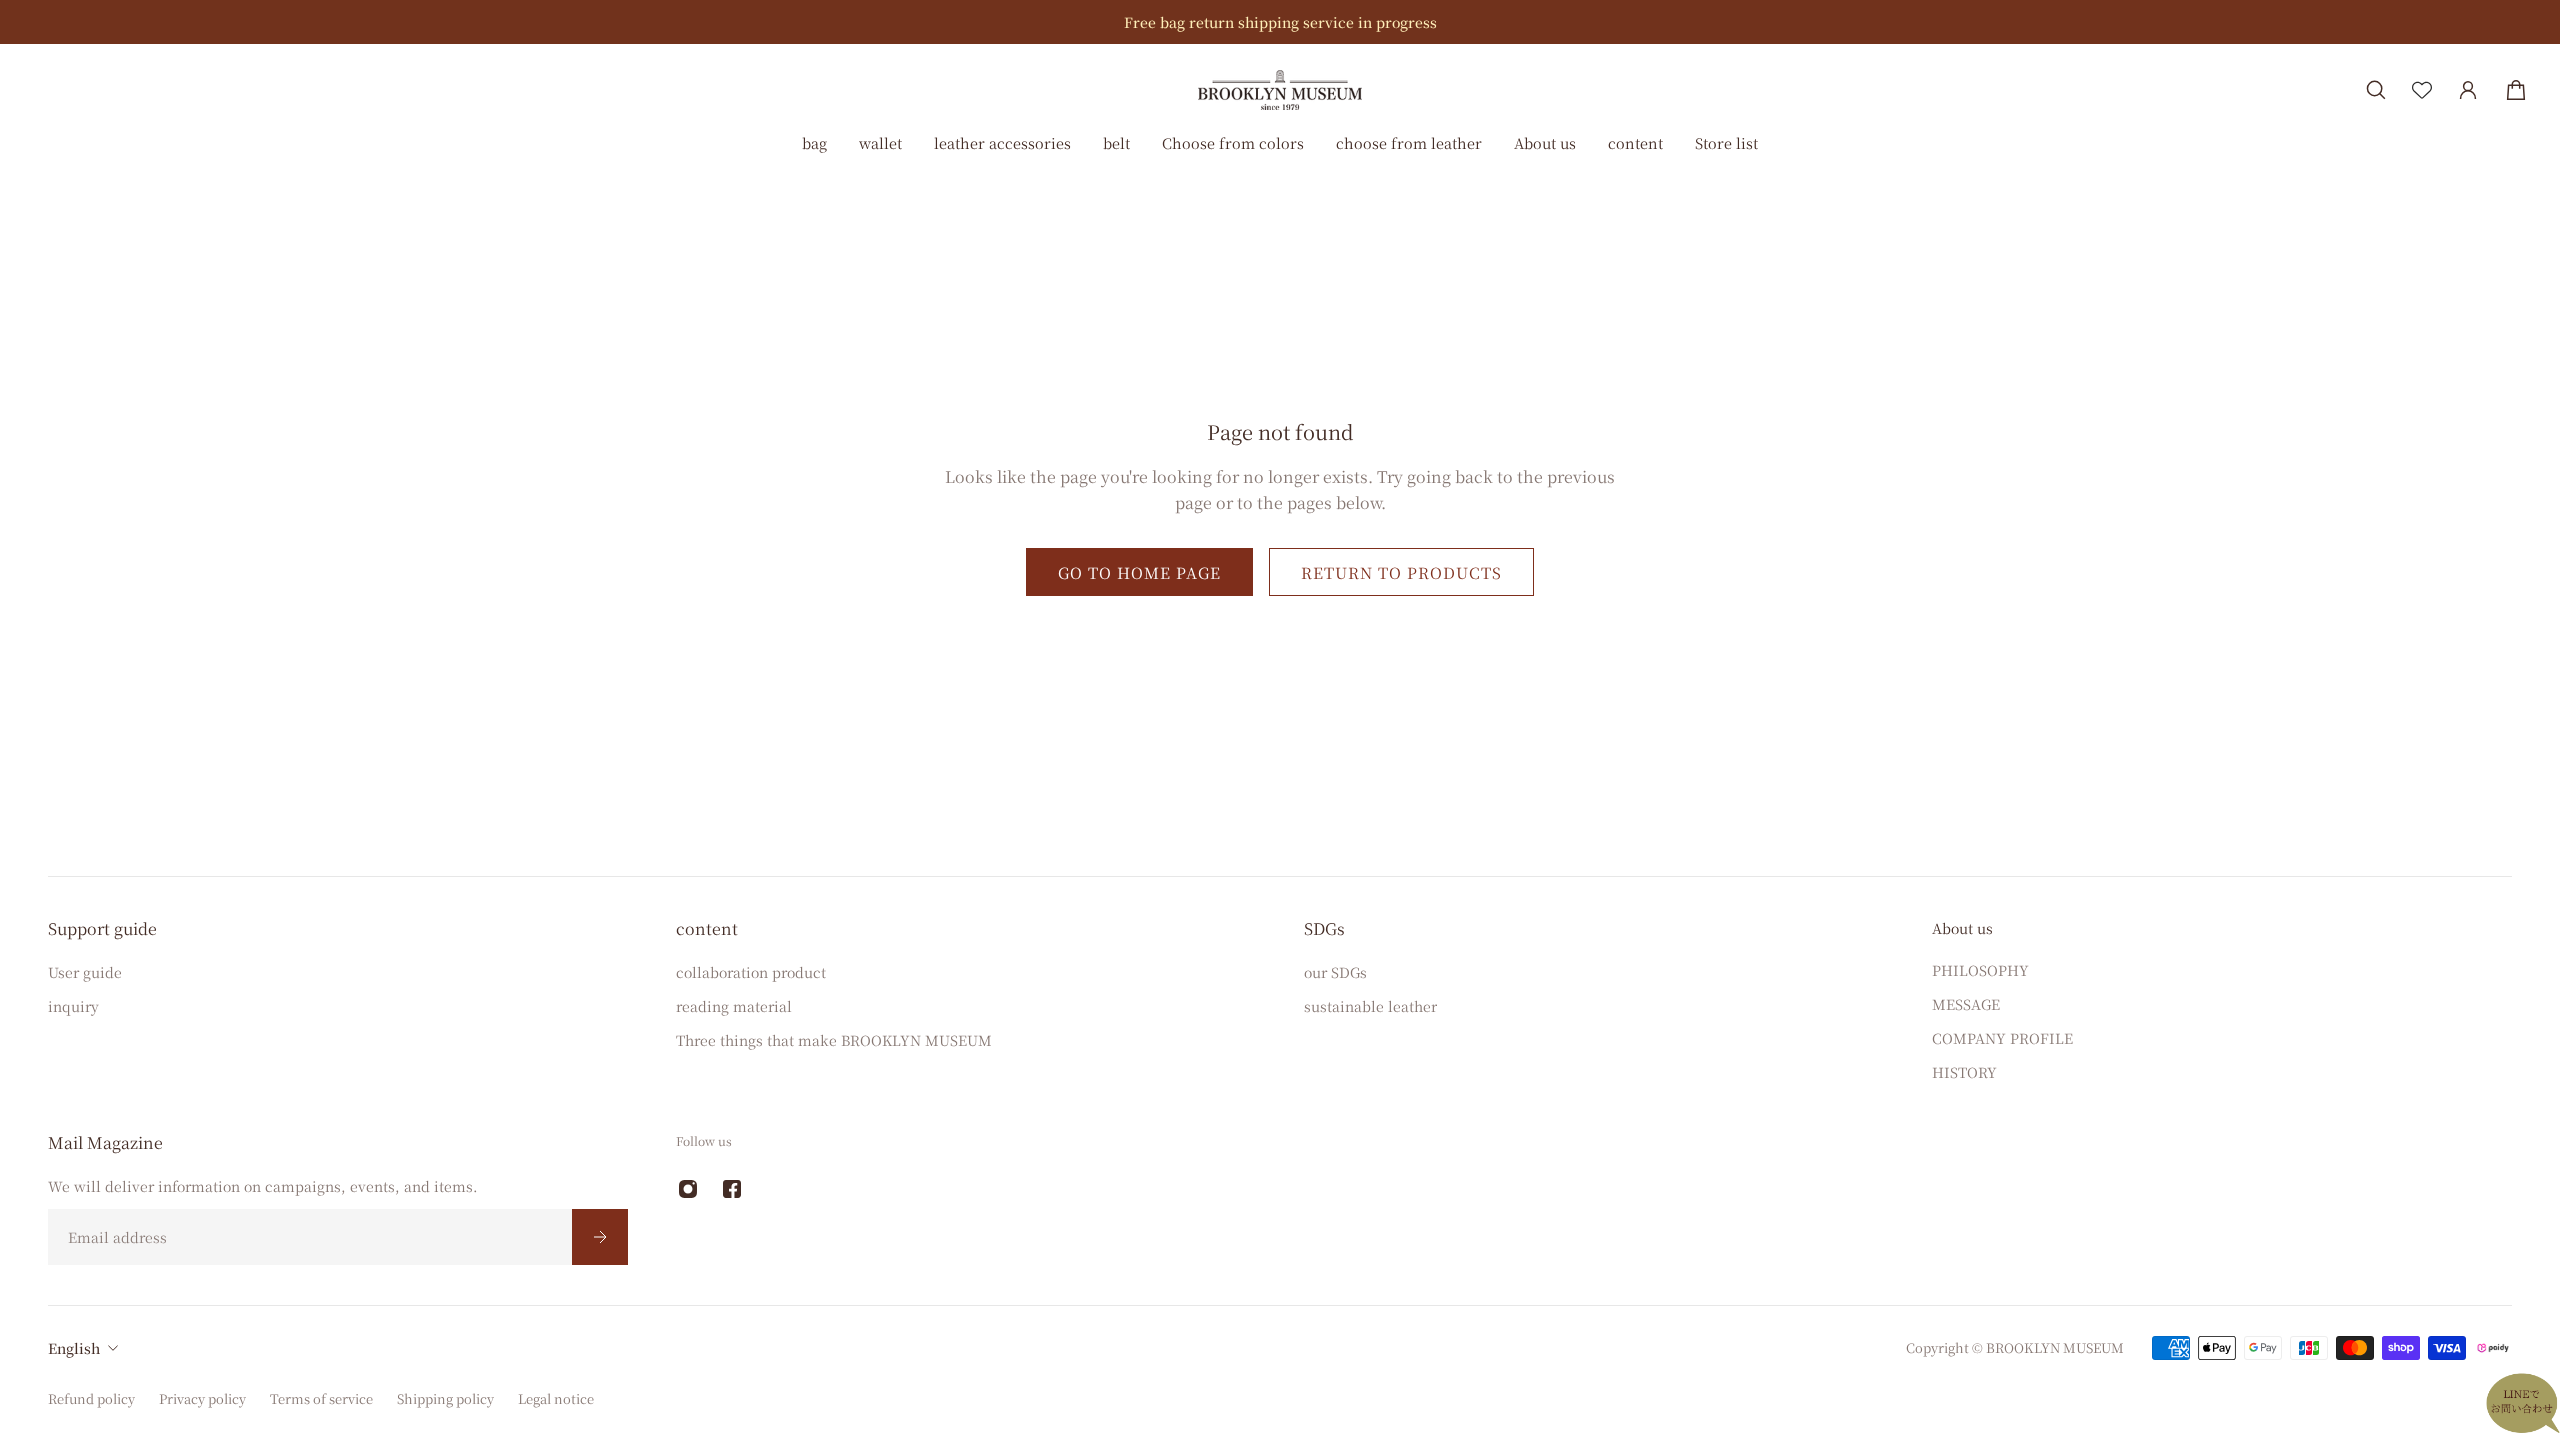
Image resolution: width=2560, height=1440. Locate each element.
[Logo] (1280, 89)
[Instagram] (688, 1189)
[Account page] (2468, 90)
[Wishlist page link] (2422, 90)
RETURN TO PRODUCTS (1401, 572)
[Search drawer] (2376, 90)
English (74, 1348)
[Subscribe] (600, 1237)
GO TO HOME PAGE (1139, 572)
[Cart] (2516, 90)
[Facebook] (732, 1189)
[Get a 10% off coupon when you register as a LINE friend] (1377, 22)
